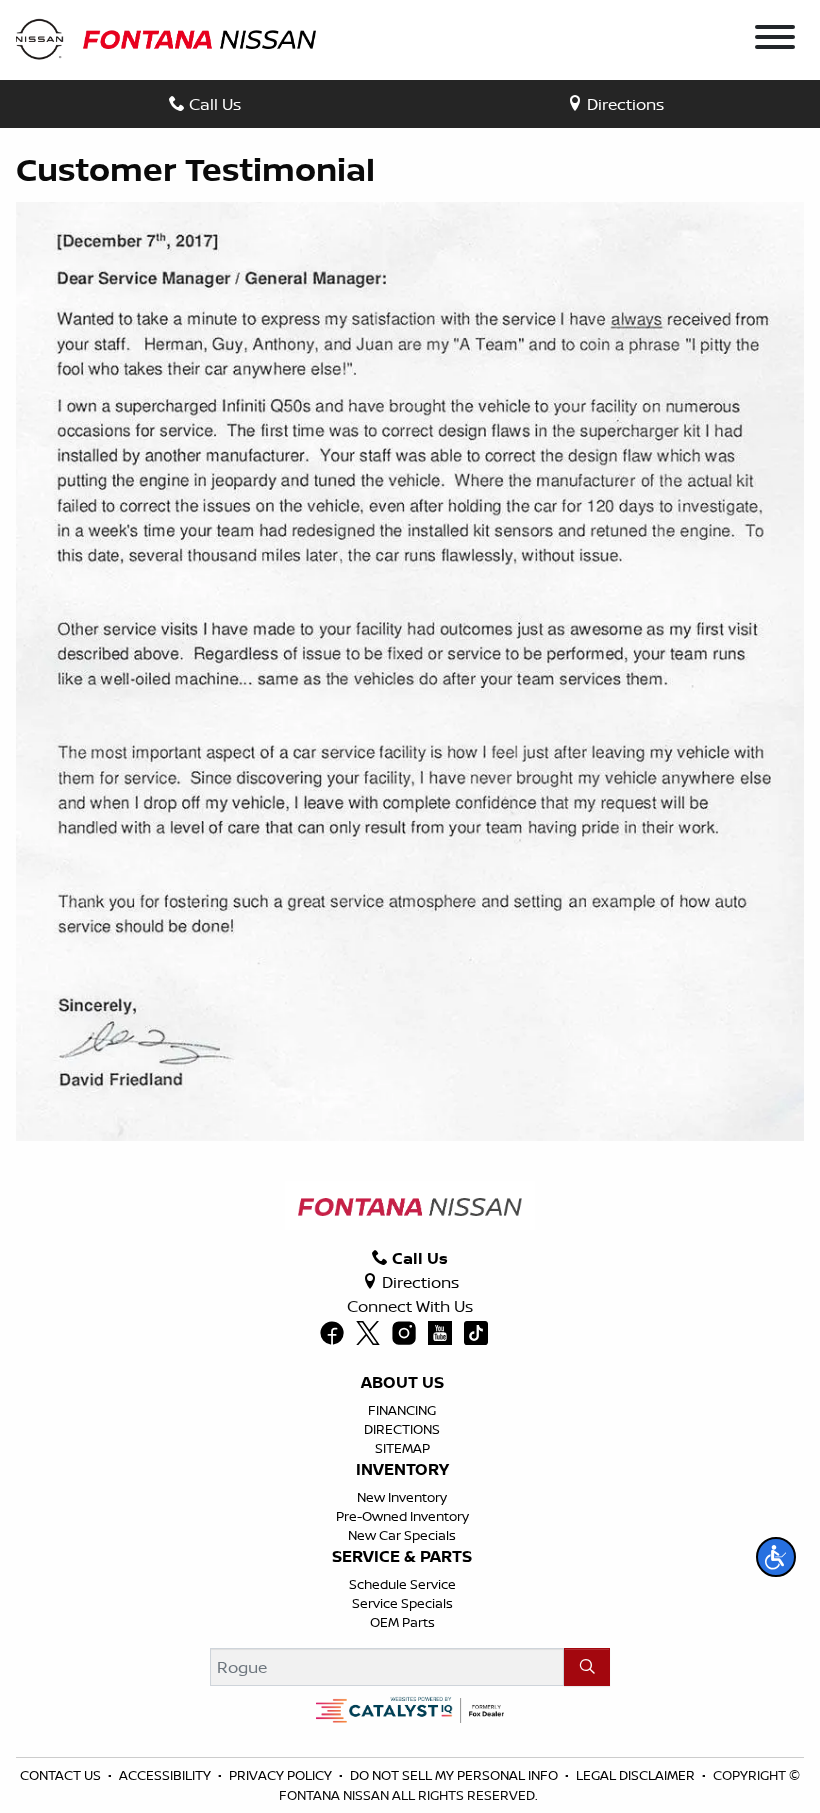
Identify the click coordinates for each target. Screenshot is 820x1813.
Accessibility (165, 1775)
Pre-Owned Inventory (402, 1516)
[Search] (587, 1667)
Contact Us (60, 1775)
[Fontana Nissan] (166, 38)
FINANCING (402, 1410)
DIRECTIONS (402, 1429)
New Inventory (402, 1497)
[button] (776, 1557)
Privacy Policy (280, 1775)
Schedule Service (402, 1584)
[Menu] (775, 40)
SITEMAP (402, 1448)
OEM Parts (402, 1622)
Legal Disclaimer (635, 1775)
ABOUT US (402, 1383)
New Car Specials (402, 1535)
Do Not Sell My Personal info (454, 1775)
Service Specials (402, 1603)
